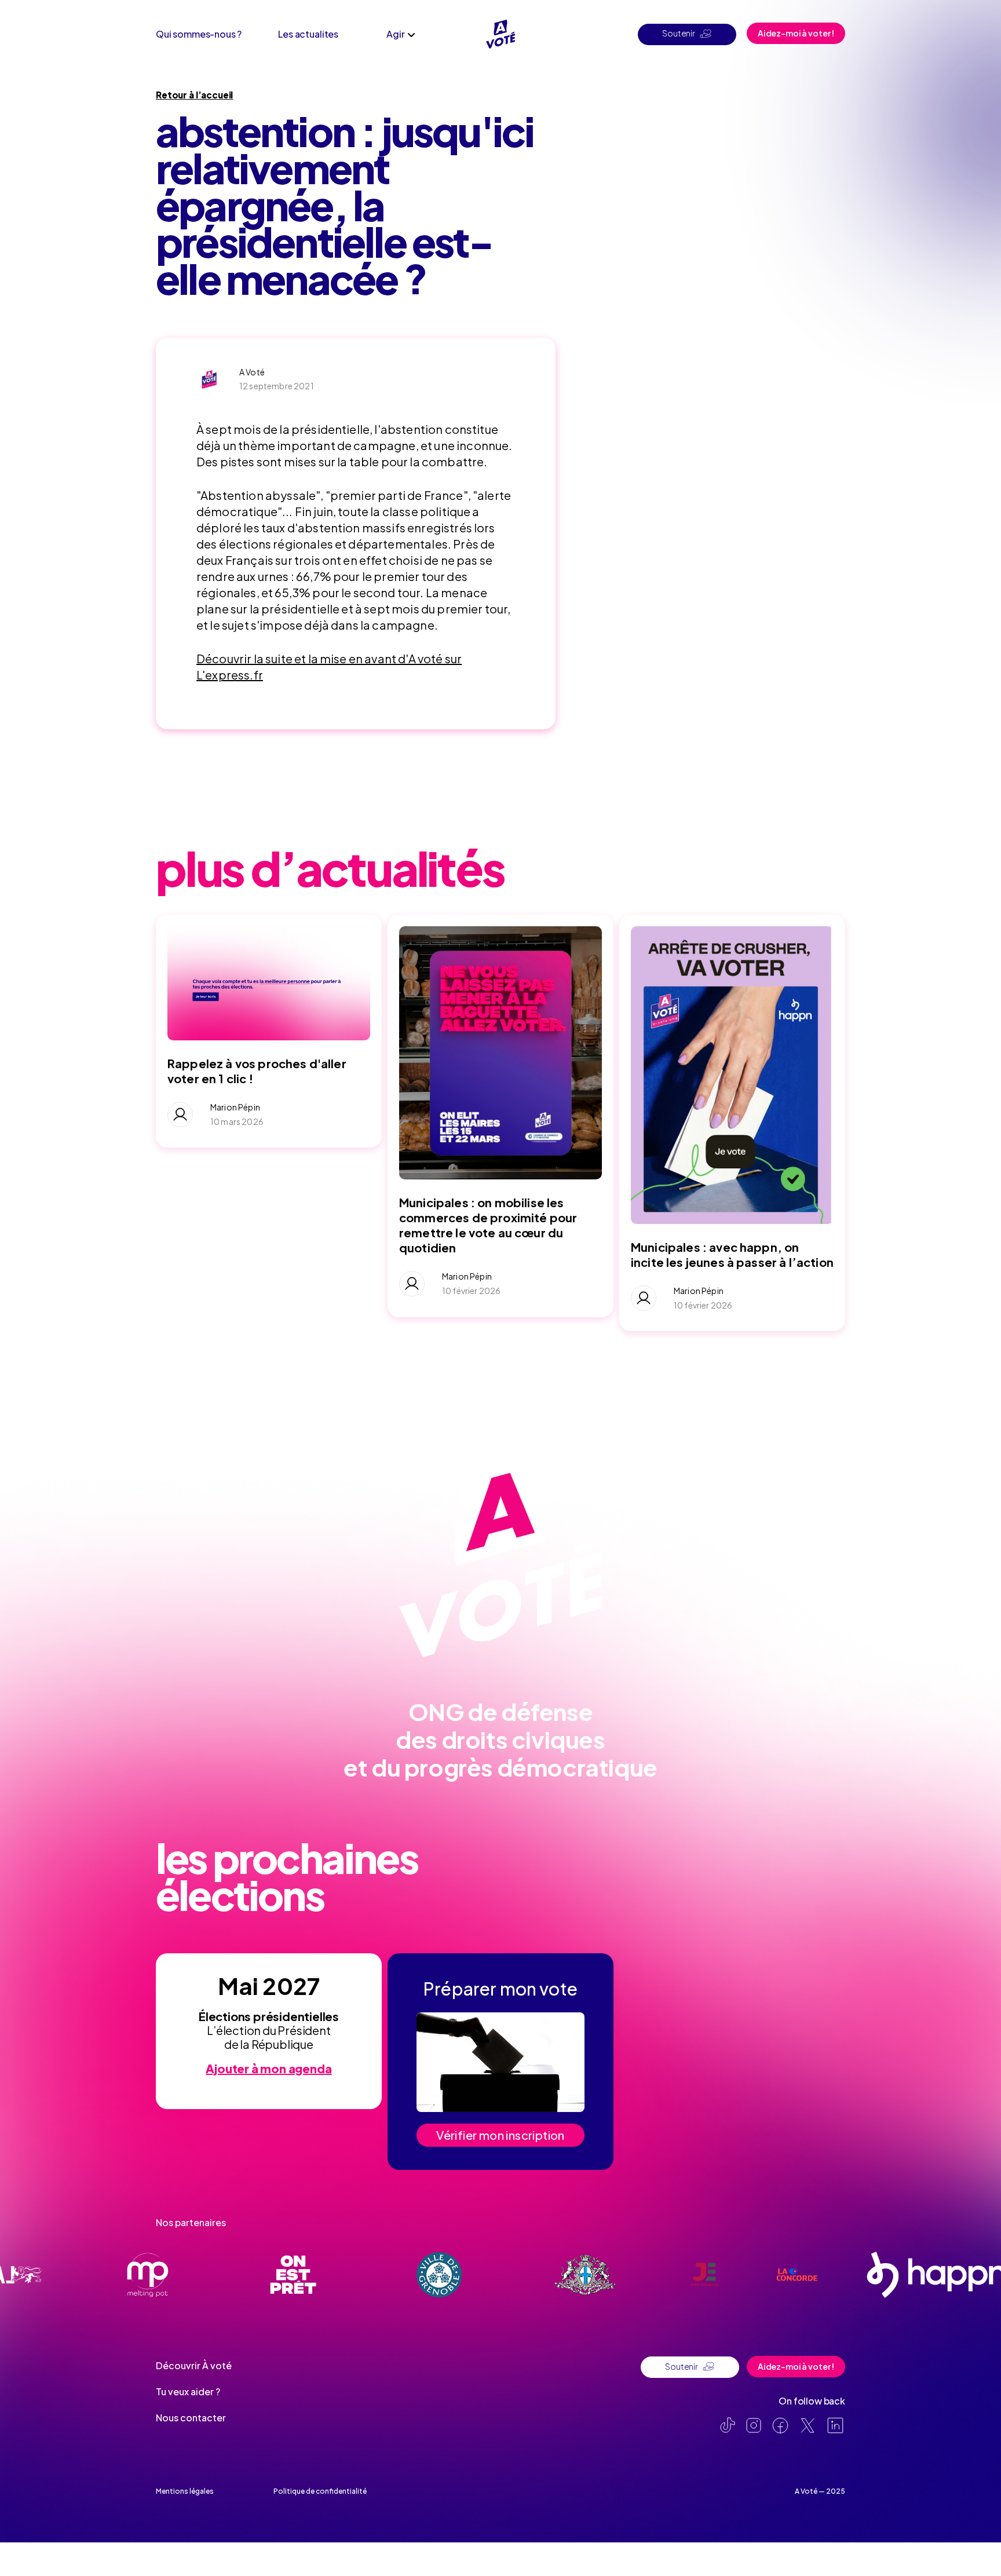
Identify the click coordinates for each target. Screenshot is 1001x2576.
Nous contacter (191, 2418)
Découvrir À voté (194, 2365)
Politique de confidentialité (320, 2491)
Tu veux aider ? (188, 2392)
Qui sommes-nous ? (199, 34)
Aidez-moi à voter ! (796, 33)
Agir (395, 34)
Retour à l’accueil (194, 95)
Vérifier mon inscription (500, 2135)
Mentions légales (185, 2491)
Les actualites (308, 34)
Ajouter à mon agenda (268, 2068)
